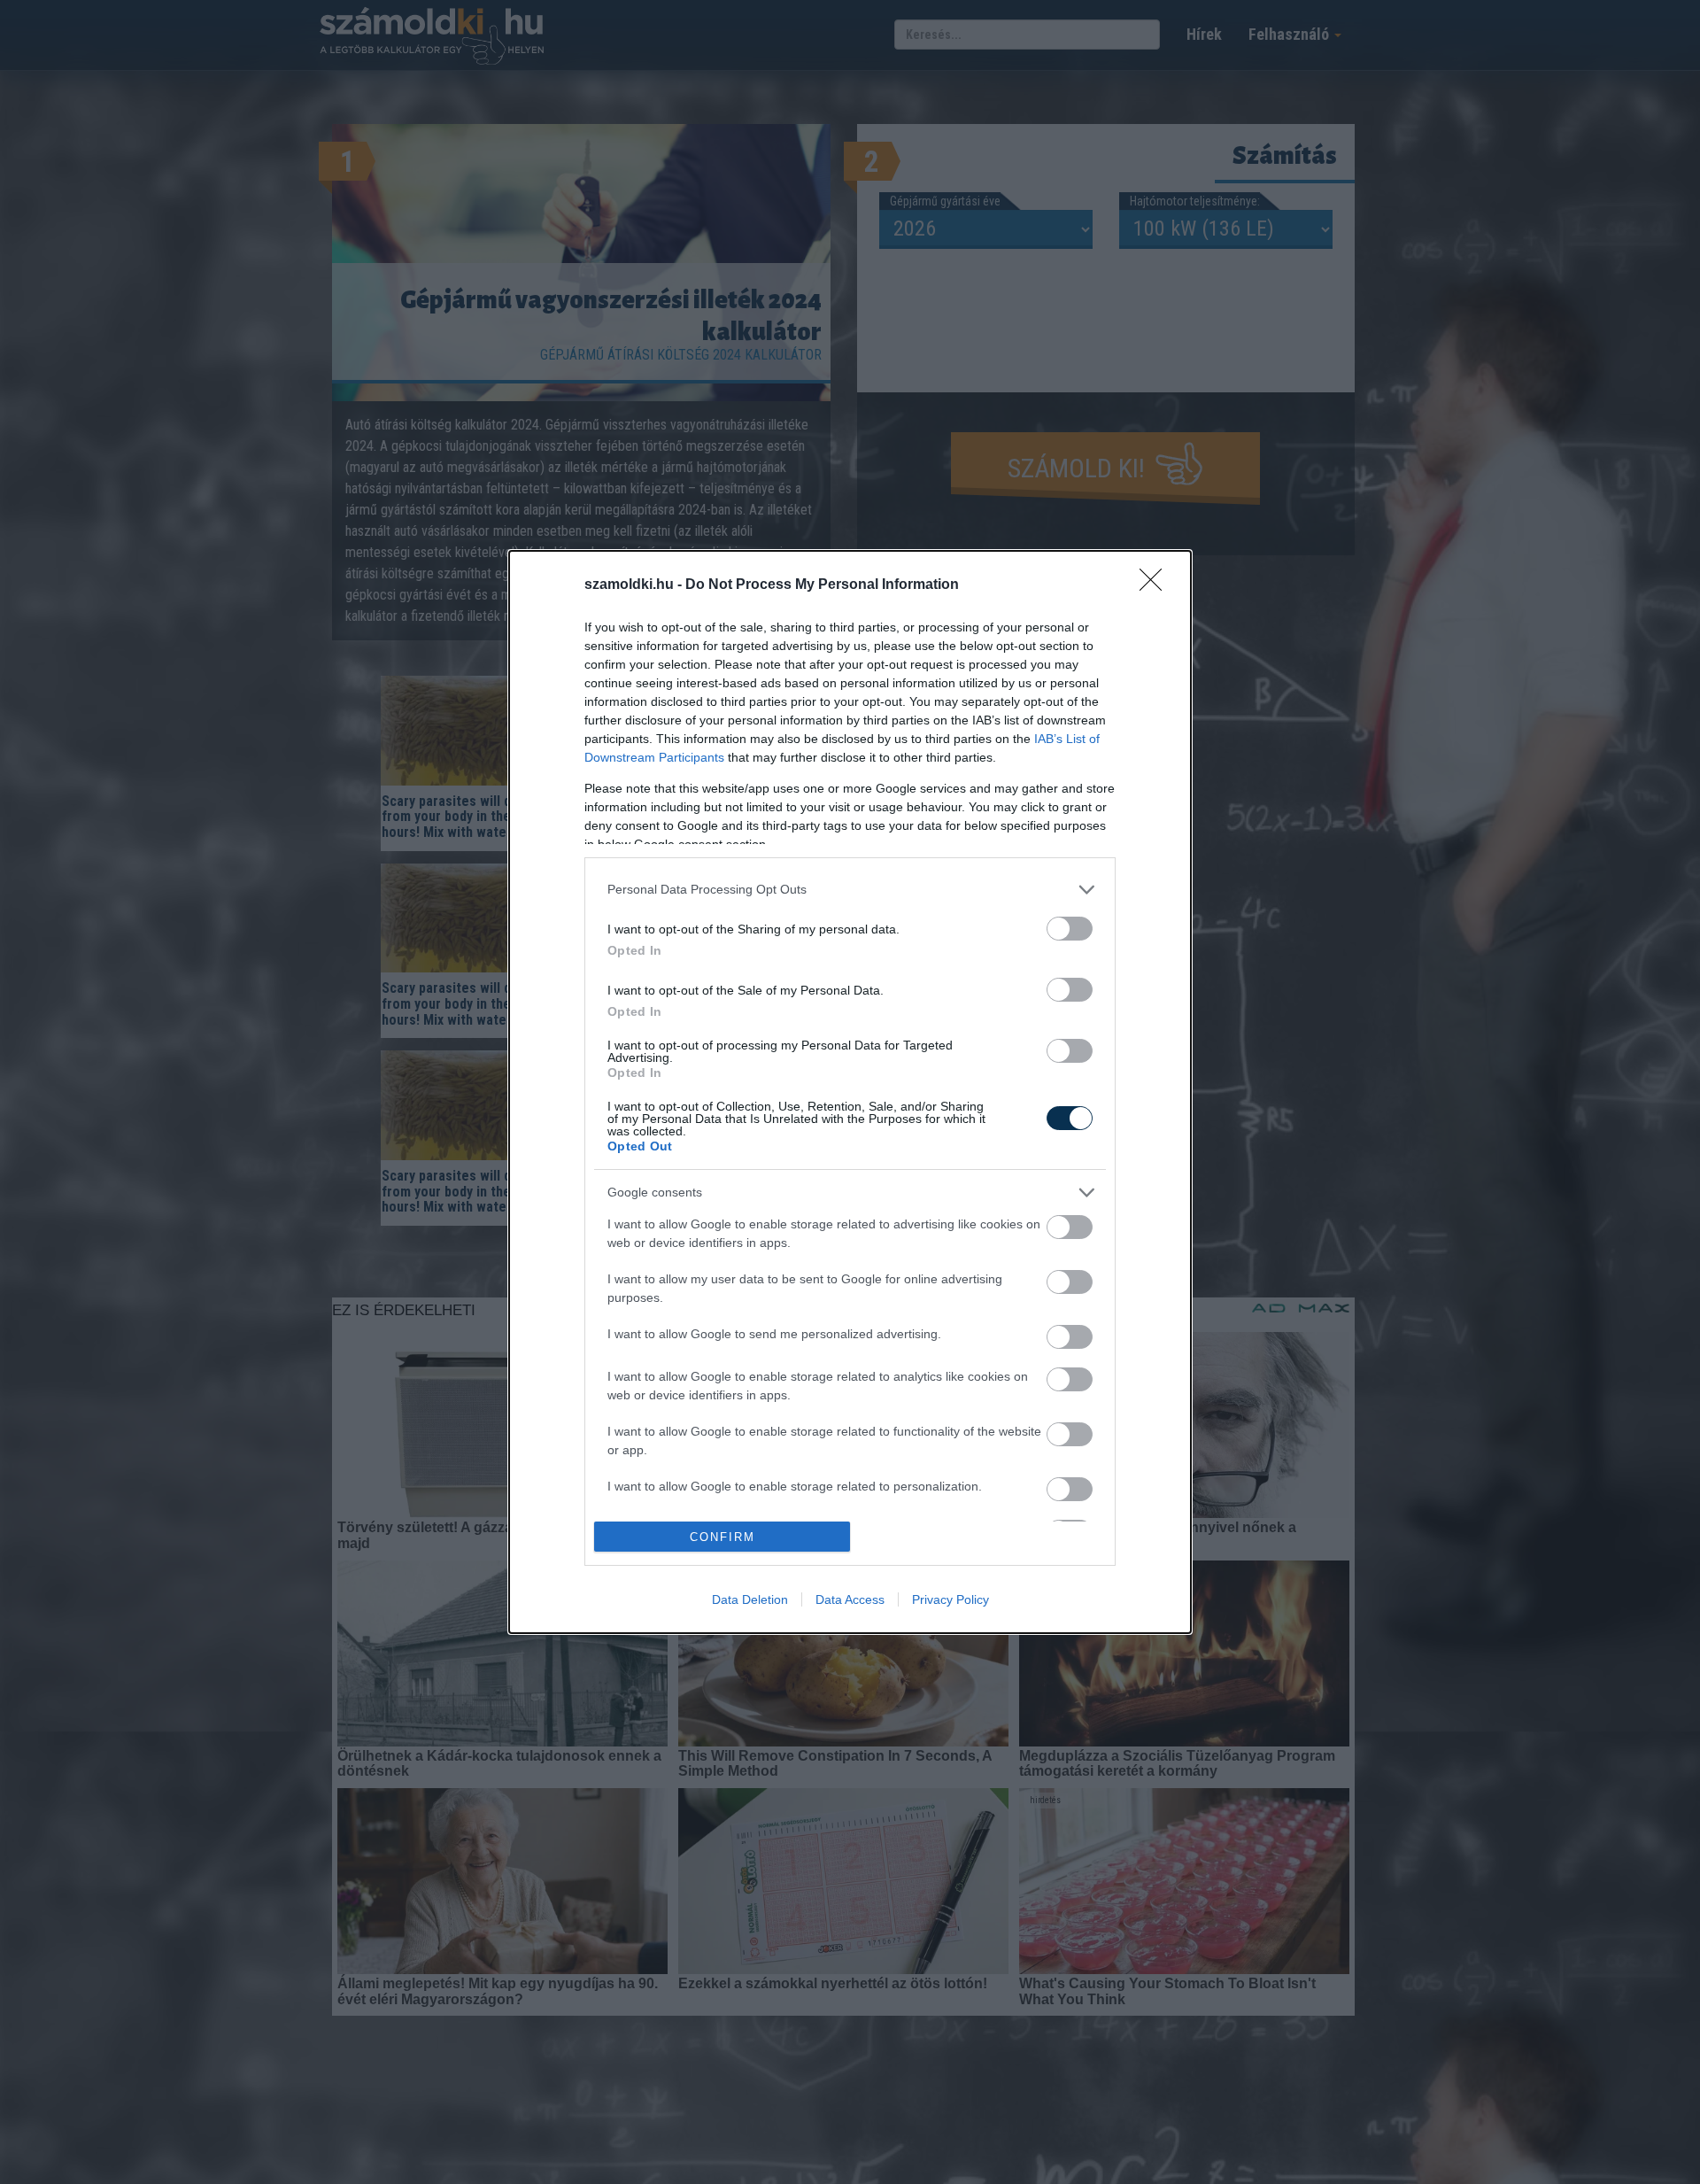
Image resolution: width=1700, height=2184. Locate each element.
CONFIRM (722, 1537)
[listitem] (850, 890)
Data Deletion (750, 1599)
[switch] (1070, 929)
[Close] (1156, 585)
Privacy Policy (950, 1599)
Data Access (850, 1599)
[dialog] (850, 1092)
